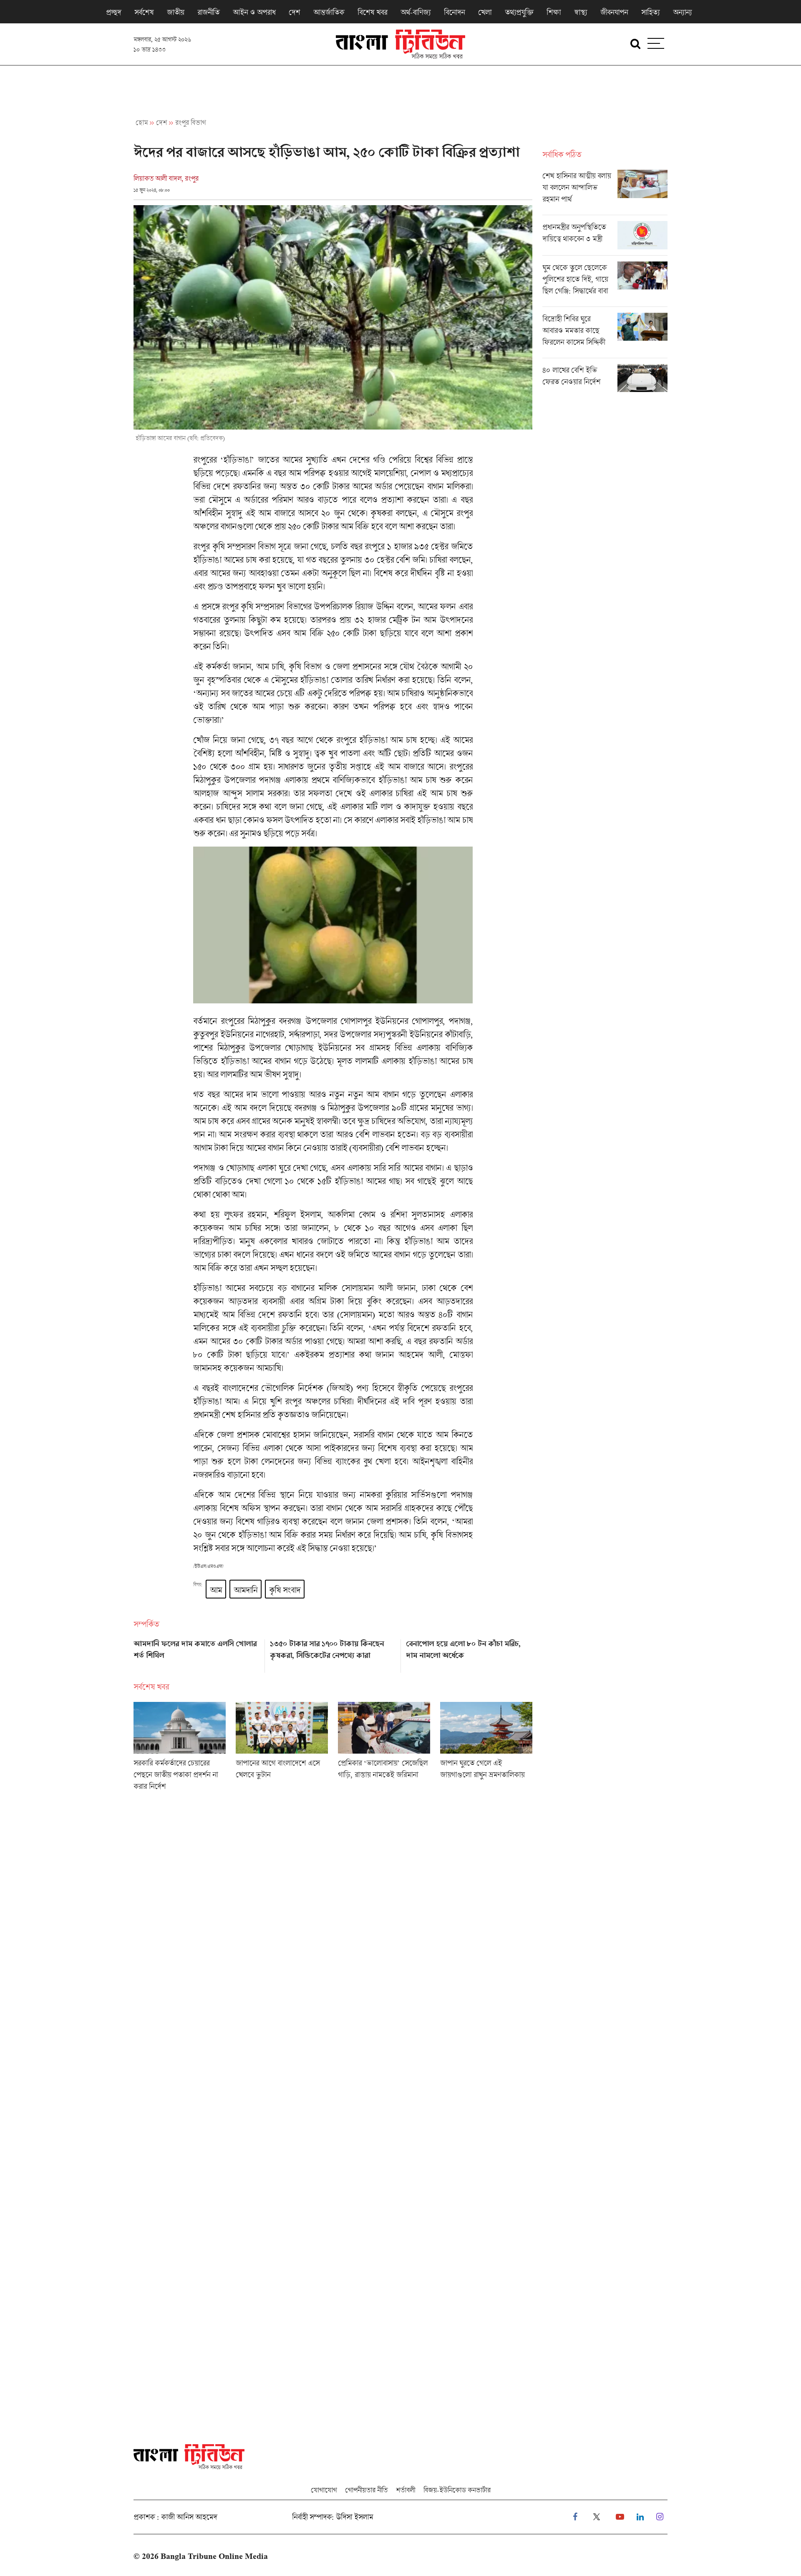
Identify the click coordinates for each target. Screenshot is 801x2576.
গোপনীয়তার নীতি (366, 2490)
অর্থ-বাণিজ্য (416, 12)
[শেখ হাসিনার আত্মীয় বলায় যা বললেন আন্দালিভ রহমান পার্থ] (605, 192)
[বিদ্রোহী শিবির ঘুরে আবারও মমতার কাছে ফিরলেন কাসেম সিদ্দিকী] (605, 335)
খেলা (485, 12)
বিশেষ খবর (372, 12)
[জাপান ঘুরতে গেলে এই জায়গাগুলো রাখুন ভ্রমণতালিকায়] (486, 1749)
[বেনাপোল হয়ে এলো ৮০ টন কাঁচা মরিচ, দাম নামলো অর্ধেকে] (469, 1653)
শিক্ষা (554, 12)
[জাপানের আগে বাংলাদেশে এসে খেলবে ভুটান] (282, 1749)
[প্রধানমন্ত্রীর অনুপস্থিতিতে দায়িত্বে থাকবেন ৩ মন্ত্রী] (605, 238)
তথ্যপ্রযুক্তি (519, 12)
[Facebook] (575, 2517)
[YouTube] (620, 2517)
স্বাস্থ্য (581, 12)
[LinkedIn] (640, 2517)
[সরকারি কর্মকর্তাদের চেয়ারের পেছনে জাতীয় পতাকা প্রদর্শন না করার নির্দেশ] (180, 1749)
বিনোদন (454, 12)
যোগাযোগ (324, 2490)
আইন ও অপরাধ (254, 12)
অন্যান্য (682, 12)
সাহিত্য (650, 12)
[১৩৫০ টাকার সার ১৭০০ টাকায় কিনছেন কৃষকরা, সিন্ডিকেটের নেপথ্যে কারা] (333, 1653)
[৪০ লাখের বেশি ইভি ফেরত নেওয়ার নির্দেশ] (605, 378)
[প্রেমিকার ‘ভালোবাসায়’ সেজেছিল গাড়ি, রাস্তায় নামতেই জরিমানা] (384, 1749)
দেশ (294, 12)
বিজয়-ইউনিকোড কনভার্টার (457, 2490)
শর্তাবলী (406, 2490)
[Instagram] (660, 2517)
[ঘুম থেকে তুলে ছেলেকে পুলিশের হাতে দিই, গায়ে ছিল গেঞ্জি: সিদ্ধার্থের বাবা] (605, 284)
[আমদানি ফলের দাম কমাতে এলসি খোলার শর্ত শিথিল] (197, 1653)
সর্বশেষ (144, 12)
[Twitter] (597, 2517)
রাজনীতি (208, 12)
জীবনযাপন (614, 12)
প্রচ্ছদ (113, 12)
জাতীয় (175, 12)
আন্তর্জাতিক (329, 12)
